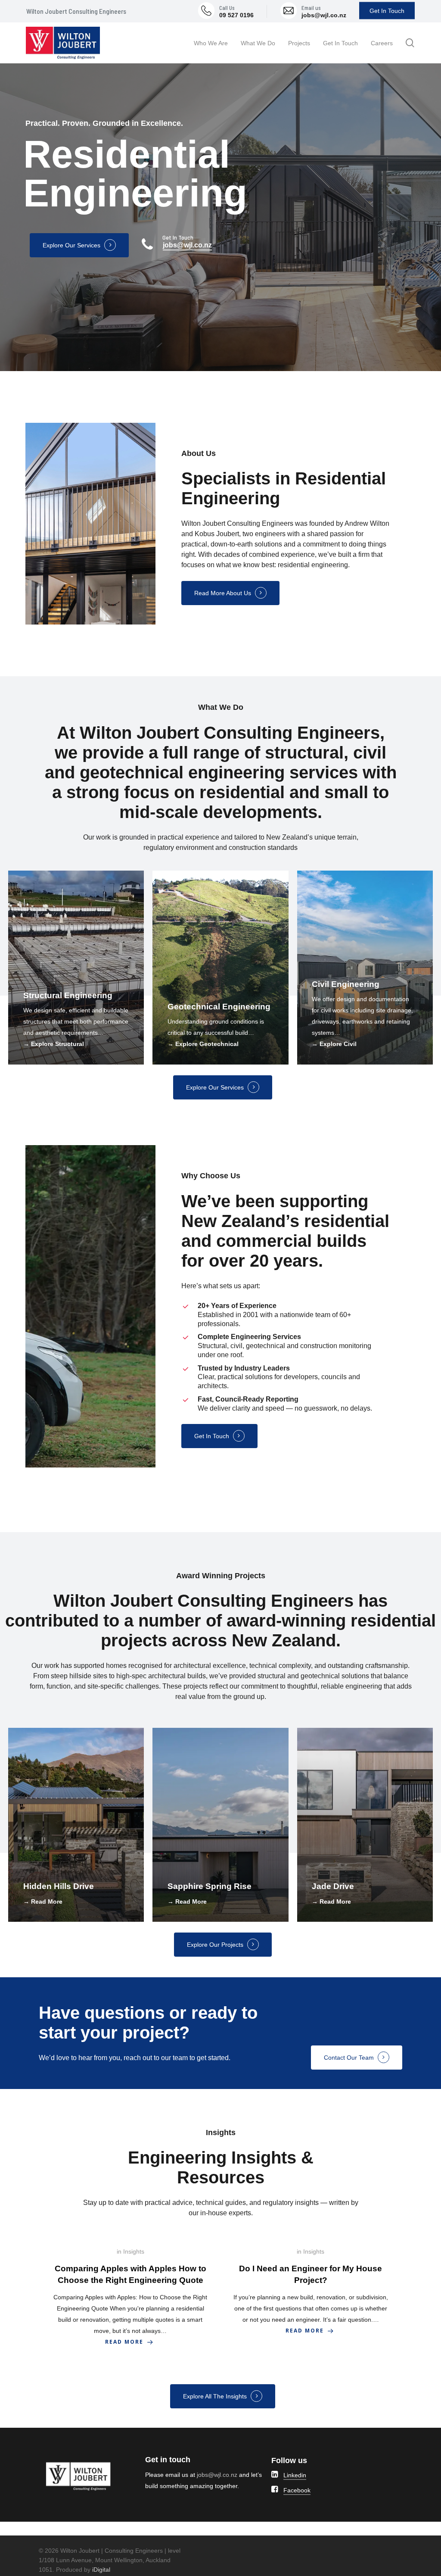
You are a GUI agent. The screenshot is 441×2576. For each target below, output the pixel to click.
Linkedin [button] (295, 2475)
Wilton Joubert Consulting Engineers (76, 11)
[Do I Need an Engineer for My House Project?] (311, 2291)
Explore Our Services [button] (71, 245)
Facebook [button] (297, 2490)
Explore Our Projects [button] (215, 1945)
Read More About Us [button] (223, 593)
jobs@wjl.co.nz (324, 15)
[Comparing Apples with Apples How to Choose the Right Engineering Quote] (130, 2297)
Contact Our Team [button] (349, 2058)
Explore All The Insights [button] (215, 2396)
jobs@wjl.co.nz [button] (187, 245)
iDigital (101, 2570)
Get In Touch (387, 11)
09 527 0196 (236, 15)
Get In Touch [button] (212, 1436)
